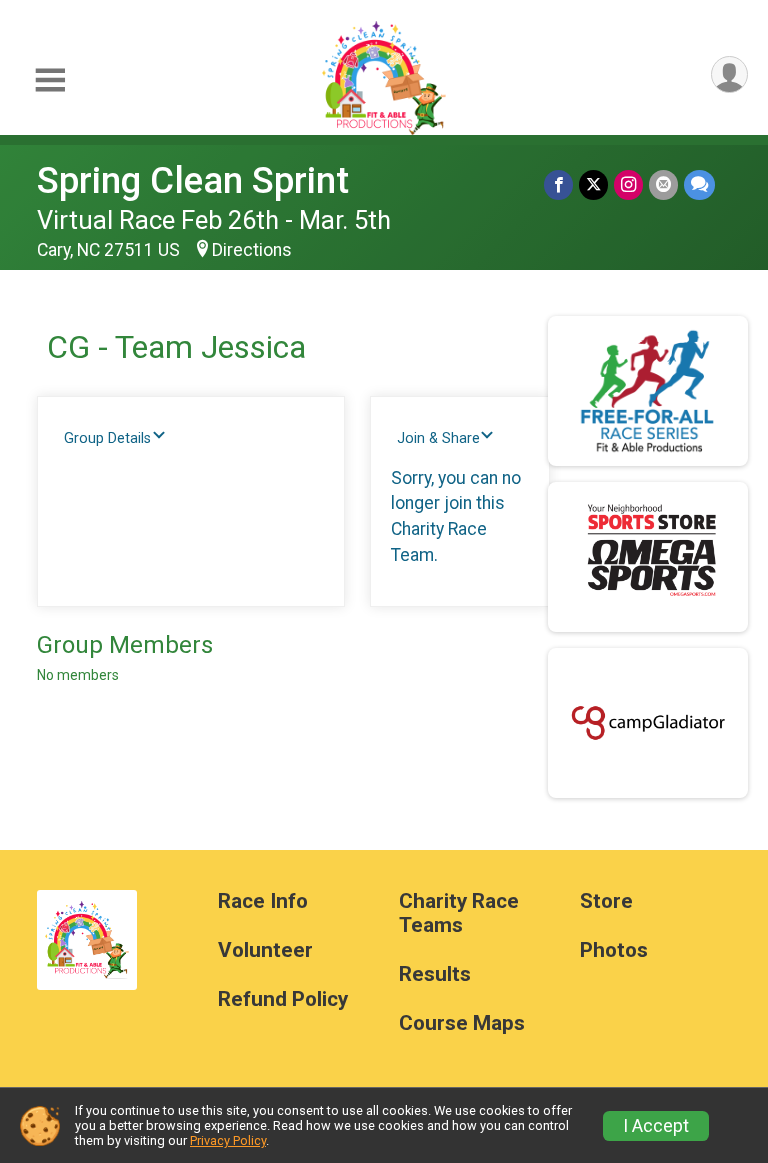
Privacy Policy (228, 1140)
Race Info (263, 901)
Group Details (107, 438)
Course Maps (462, 1023)
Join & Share (438, 438)
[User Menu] (729, 74)
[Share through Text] (699, 184)
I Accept (656, 1126)
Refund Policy (283, 999)
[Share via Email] (663, 184)
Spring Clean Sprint (193, 180)
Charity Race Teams (459, 913)
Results (435, 974)
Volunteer (265, 950)
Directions (252, 250)
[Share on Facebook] (558, 184)
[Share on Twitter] (593, 184)
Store (606, 901)
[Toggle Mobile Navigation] (50, 80)
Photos (614, 950)
